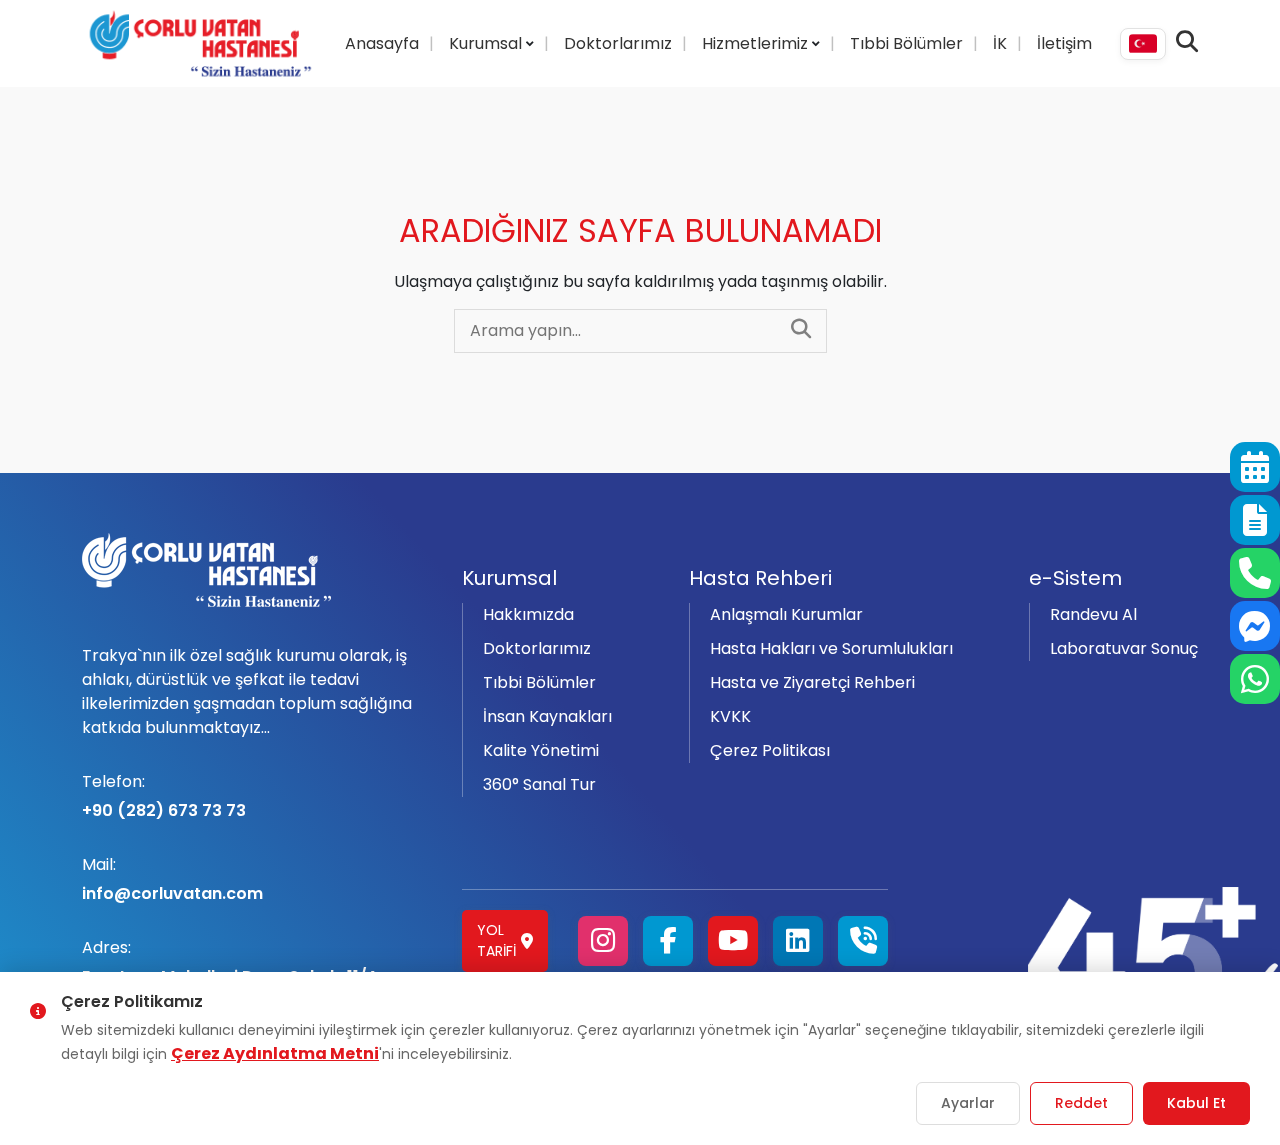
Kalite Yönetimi (541, 750)
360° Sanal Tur (539, 784)
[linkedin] (798, 941)
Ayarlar (968, 1103)
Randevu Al (1093, 614)
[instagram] (603, 941)
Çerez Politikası (770, 750)
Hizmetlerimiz (757, 43)
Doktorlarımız (618, 43)
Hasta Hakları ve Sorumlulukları (831, 648)
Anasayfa (382, 43)
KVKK (730, 716)
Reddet (1081, 1103)
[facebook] (668, 941)
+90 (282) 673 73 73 (164, 796)
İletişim (1064, 43)
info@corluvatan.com (172, 879)
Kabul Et (1196, 1103)
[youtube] (733, 941)
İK (1000, 43)
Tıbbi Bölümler (906, 43)
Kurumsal (487, 43)
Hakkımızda (528, 614)
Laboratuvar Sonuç (1124, 648)
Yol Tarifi (496, 940)
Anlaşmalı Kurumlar (786, 614)
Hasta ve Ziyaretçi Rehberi (812, 682)
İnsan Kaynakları (547, 716)
